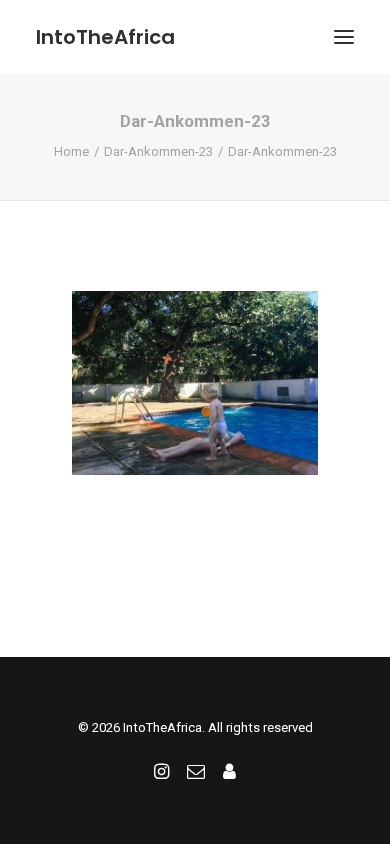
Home (71, 151)
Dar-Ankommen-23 (158, 151)
